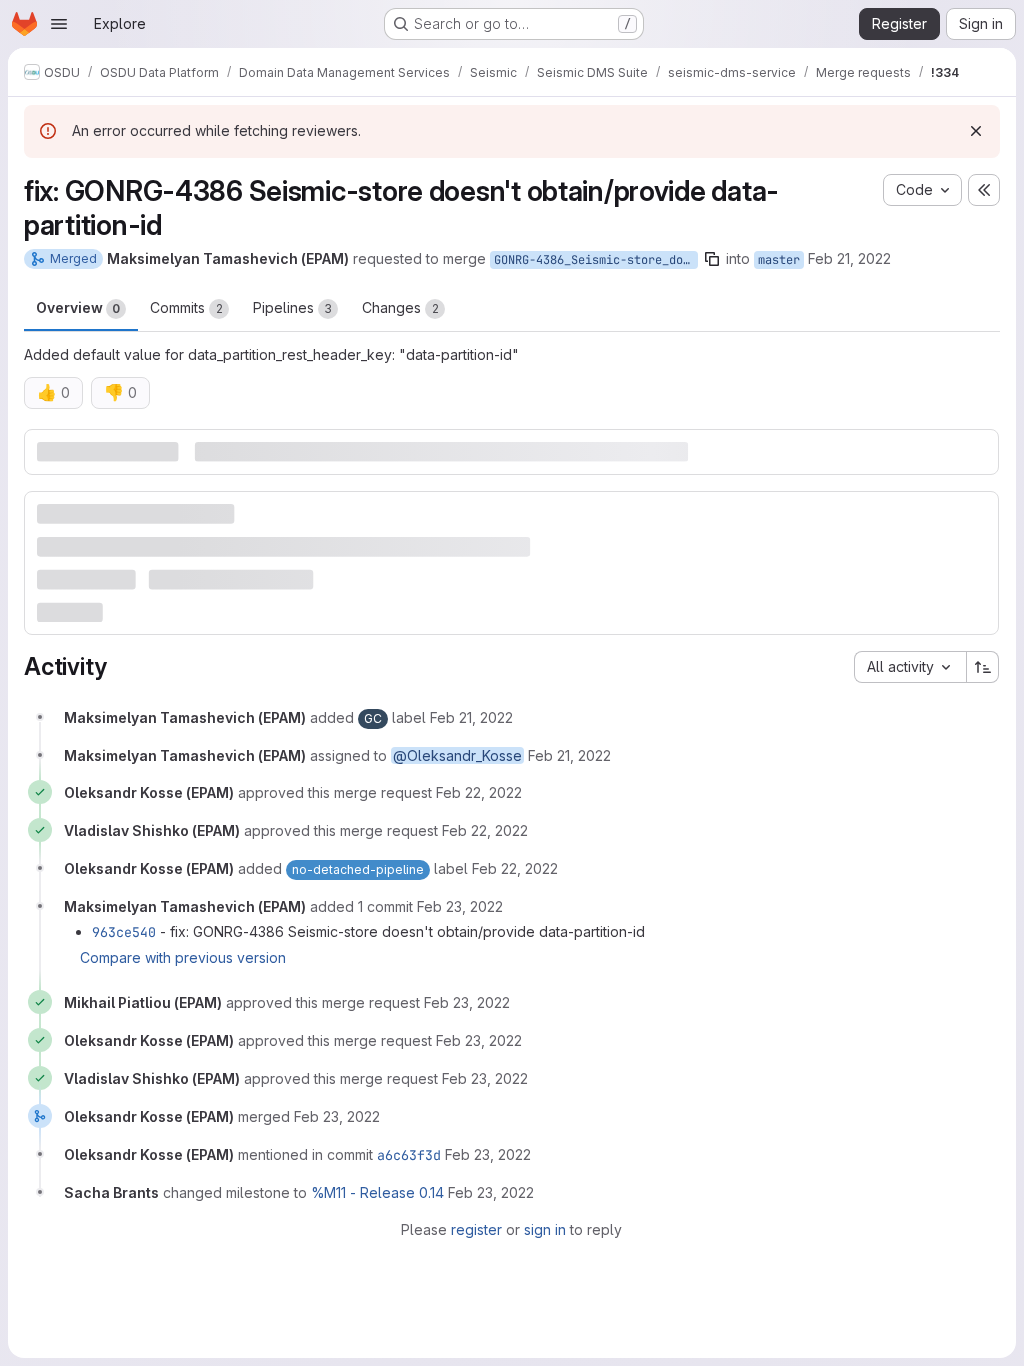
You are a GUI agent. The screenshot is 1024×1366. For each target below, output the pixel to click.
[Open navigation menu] (59, 24)
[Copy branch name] (712, 259)
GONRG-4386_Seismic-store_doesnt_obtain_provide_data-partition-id (596, 260)
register (476, 1229)
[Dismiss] (976, 131)
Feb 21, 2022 (849, 258)
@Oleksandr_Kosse (457, 755)
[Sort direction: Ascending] (983, 667)
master (779, 260)
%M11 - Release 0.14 (377, 1192)
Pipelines (292, 307)
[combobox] (910, 667)
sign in (545, 1229)
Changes (400, 307)
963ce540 (124, 932)
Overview (78, 307)
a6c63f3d (409, 1155)
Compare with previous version (183, 957)
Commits (186, 307)
